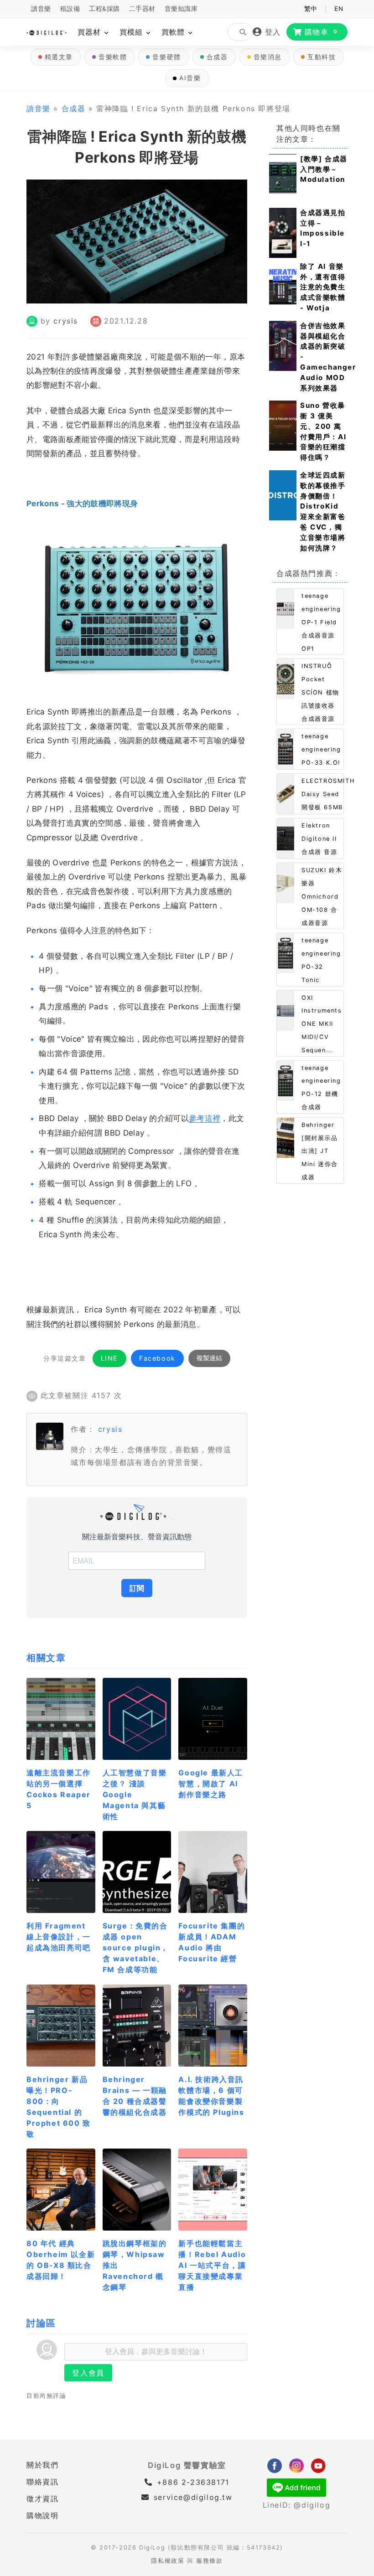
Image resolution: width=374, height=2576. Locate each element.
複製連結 (209, 1358)
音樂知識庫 (181, 9)
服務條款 (209, 2561)
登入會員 (88, 2373)
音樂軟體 (113, 57)
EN (339, 9)
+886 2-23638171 (192, 2482)
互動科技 (322, 57)
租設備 (70, 9)
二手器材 (142, 9)
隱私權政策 (168, 2561)
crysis (66, 321)
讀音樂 (41, 9)
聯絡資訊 (42, 2482)
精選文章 (59, 57)
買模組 (132, 32)
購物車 (321, 32)
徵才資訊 (42, 2499)
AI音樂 (190, 78)
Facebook (157, 1358)
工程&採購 (104, 9)
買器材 (91, 32)
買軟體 (174, 32)
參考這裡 (205, 1118)
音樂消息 (268, 57)
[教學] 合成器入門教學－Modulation (324, 169)
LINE (109, 1358)
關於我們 (42, 2465)
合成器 (217, 57)
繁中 (311, 9)
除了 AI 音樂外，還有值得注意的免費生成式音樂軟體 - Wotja (323, 287)
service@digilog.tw (193, 2497)
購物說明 (42, 2515)
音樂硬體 (166, 57)
